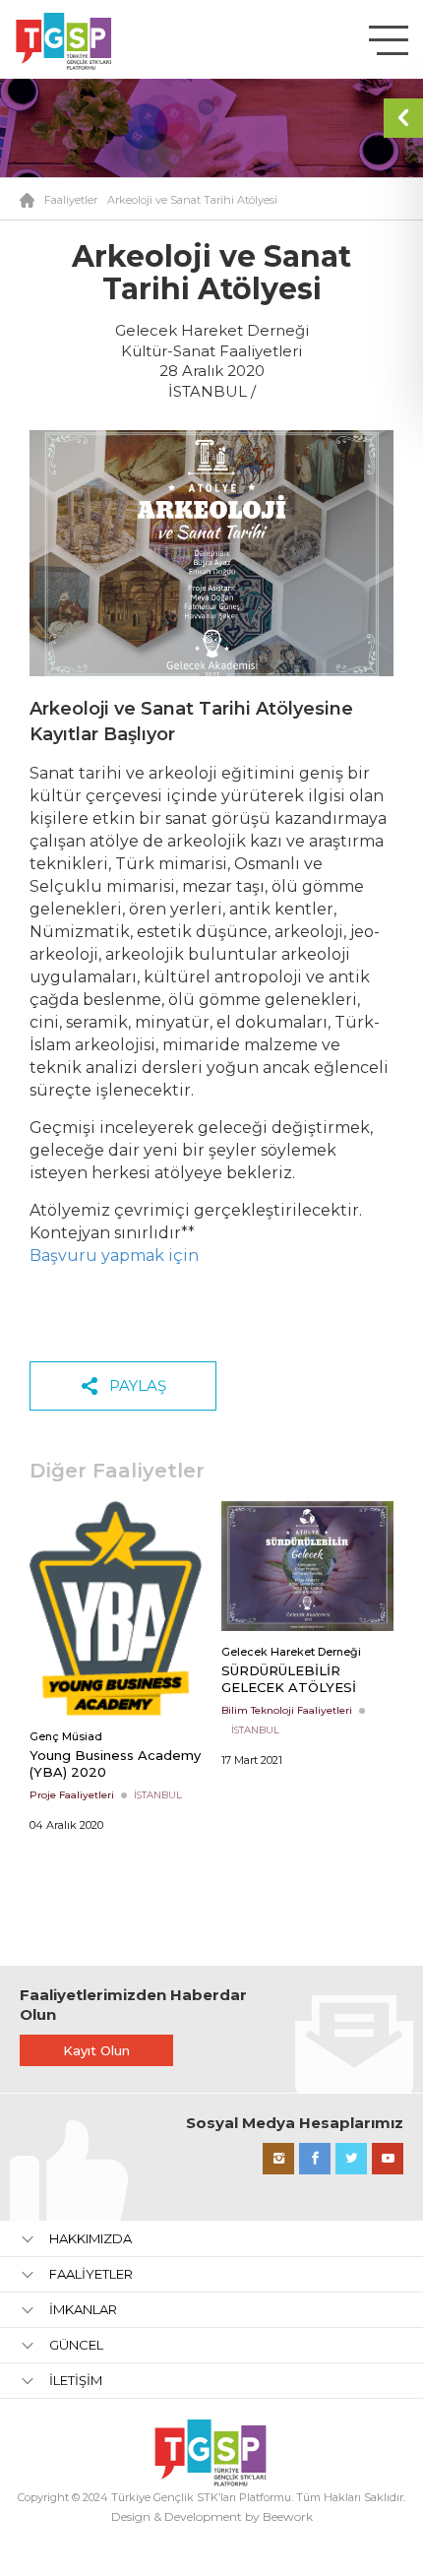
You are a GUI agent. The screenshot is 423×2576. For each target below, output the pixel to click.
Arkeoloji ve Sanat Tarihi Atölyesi (192, 200)
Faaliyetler (71, 200)
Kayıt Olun (96, 2050)
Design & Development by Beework (212, 2516)
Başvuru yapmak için (114, 1256)
